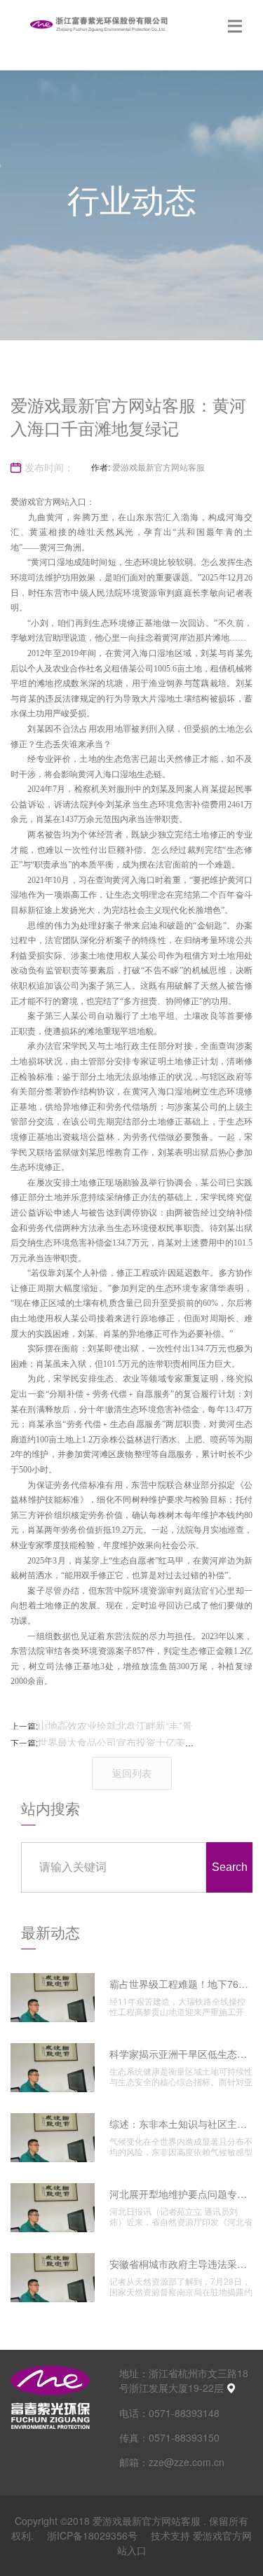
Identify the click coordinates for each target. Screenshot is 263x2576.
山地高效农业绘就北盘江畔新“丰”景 (115, 1725)
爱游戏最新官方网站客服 (159, 467)
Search (230, 1867)
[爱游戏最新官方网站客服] (98, 25)
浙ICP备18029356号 (94, 2535)
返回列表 (132, 1773)
